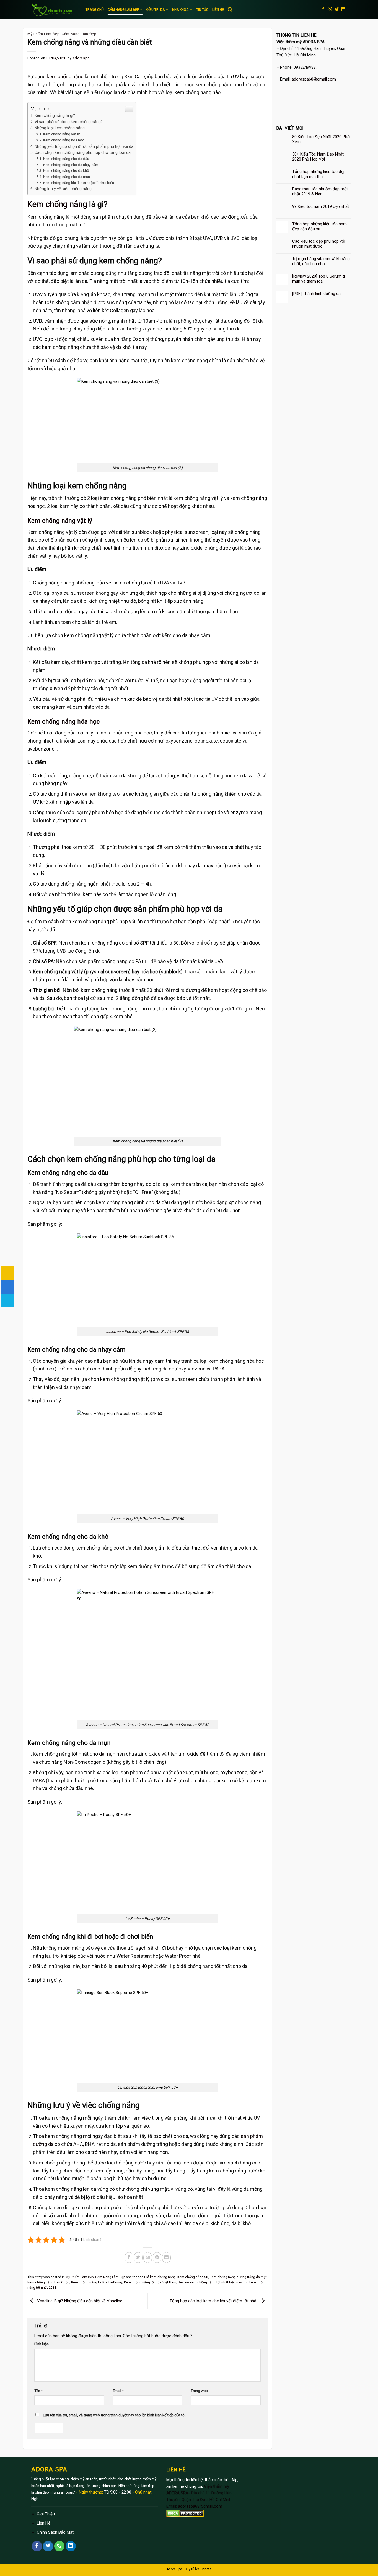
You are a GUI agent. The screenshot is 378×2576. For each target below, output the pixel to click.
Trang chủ (95, 10)
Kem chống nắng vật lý (61, 134)
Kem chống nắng (57, 204)
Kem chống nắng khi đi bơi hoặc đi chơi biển (79, 183)
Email (118, 2391)
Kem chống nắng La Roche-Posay (97, 2282)
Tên (38, 2391)
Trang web (199, 2391)
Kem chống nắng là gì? (55, 115)
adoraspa (81, 58)
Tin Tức (202, 10)
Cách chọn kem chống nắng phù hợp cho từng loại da (83, 152)
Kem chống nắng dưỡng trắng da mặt (238, 2277)
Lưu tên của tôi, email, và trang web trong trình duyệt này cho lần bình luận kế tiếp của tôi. (115, 2415)
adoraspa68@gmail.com (314, 79)
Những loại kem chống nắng (60, 128)
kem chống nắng (65, 77)
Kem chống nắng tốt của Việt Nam (150, 2282)
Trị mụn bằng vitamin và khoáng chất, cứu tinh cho (321, 261)
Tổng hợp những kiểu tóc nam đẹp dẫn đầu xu (319, 226)
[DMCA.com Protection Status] (185, 2513)
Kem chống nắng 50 (193, 2277)
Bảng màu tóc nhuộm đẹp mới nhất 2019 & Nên (320, 192)
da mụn (107, 1754)
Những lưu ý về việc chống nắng (63, 189)
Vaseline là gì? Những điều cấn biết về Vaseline (79, 2301)
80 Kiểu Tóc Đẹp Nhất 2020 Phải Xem (321, 139)
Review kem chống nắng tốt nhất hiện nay (210, 2282)
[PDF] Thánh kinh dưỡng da (316, 294)
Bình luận (42, 2344)
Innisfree (113, 1331)
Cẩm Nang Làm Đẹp (123, 10)
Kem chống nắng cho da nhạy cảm (71, 165)
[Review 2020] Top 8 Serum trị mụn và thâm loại (319, 279)
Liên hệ (218, 10)
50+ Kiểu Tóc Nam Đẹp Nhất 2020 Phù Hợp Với (318, 157)
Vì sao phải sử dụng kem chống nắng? (69, 122)
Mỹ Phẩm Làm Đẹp (44, 34)
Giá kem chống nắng (160, 2277)
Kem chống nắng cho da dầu (66, 159)
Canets (206, 2569)
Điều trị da (156, 10)
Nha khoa (180, 10)
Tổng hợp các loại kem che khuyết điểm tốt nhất (214, 2301)
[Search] (230, 10)
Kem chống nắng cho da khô (66, 170)
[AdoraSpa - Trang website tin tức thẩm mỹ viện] (54, 10)
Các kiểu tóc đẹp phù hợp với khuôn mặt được (319, 244)
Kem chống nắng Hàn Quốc (48, 2282)
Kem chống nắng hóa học (64, 140)
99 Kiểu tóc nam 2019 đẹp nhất (321, 206)
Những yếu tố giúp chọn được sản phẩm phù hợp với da (84, 146)
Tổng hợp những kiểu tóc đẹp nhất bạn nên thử (319, 174)
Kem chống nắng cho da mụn (67, 177)
